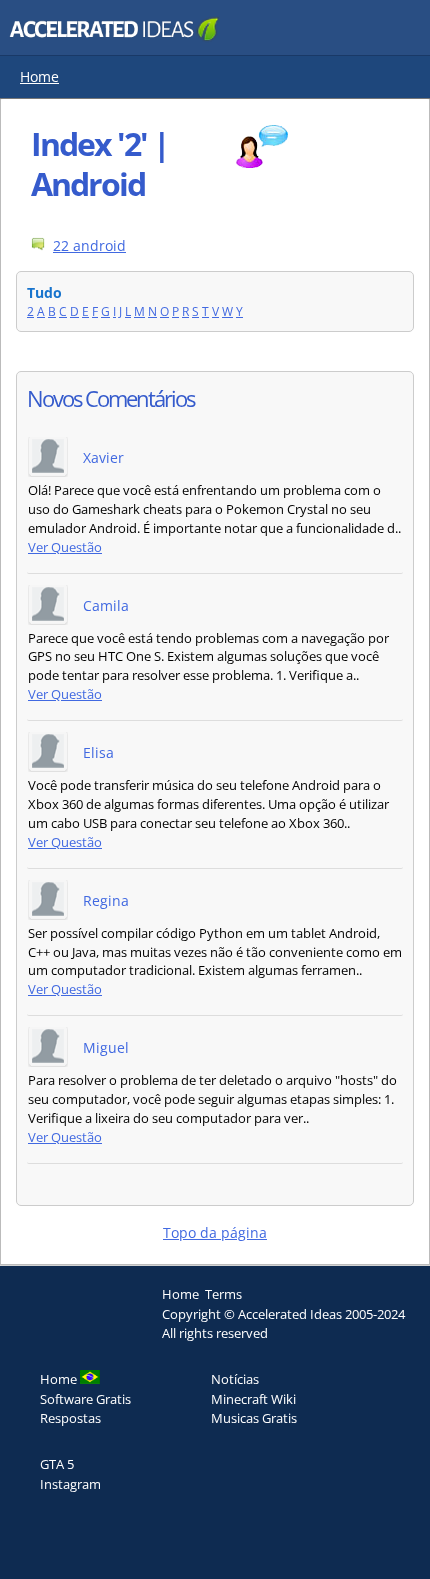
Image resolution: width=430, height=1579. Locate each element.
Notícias (235, 1379)
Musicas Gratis (254, 1418)
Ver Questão (65, 547)
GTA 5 (57, 1464)
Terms (223, 1294)
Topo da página (215, 1232)
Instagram (70, 1484)
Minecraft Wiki (253, 1399)
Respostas (70, 1418)
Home (39, 76)
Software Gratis (85, 1399)
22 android (89, 245)
